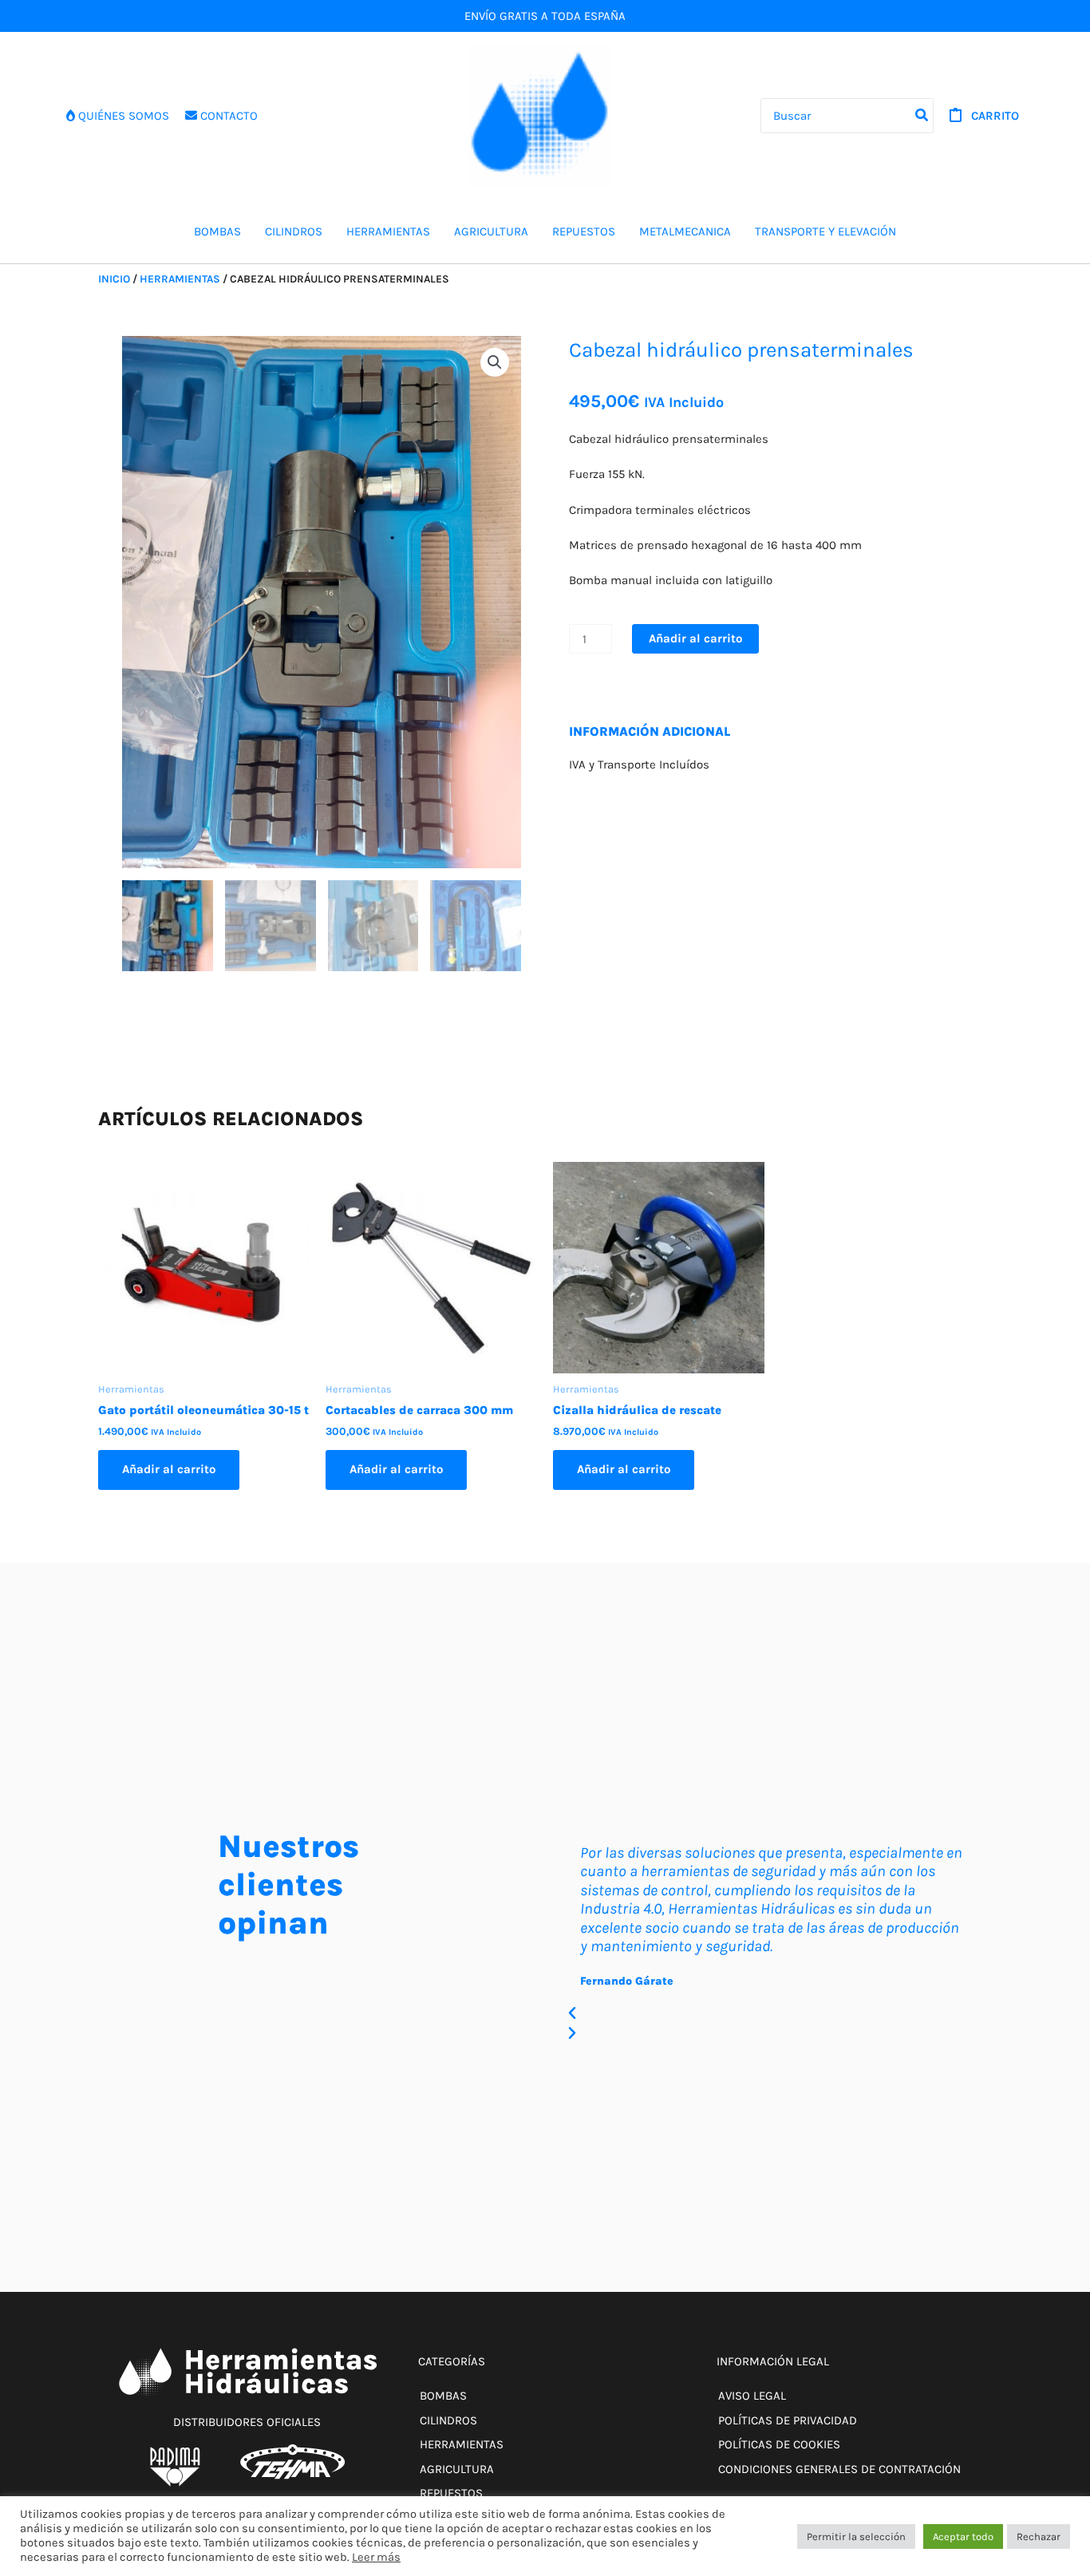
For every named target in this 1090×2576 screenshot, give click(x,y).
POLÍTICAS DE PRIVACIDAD (788, 2420)
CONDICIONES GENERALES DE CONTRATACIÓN (839, 2469)
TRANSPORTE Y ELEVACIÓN (825, 231)
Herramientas (180, 279)
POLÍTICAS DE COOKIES (779, 2444)
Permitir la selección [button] (856, 2536)
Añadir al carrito (695, 638)
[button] (495, 362)
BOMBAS (217, 231)
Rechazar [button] (1039, 2536)
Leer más (376, 2557)
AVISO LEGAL (752, 2396)
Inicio (114, 279)
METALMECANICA (685, 231)
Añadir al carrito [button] (169, 1469)
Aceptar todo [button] (963, 2536)
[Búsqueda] (922, 116)
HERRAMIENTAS (388, 231)
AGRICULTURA (491, 231)
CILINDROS (294, 231)
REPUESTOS (584, 231)
